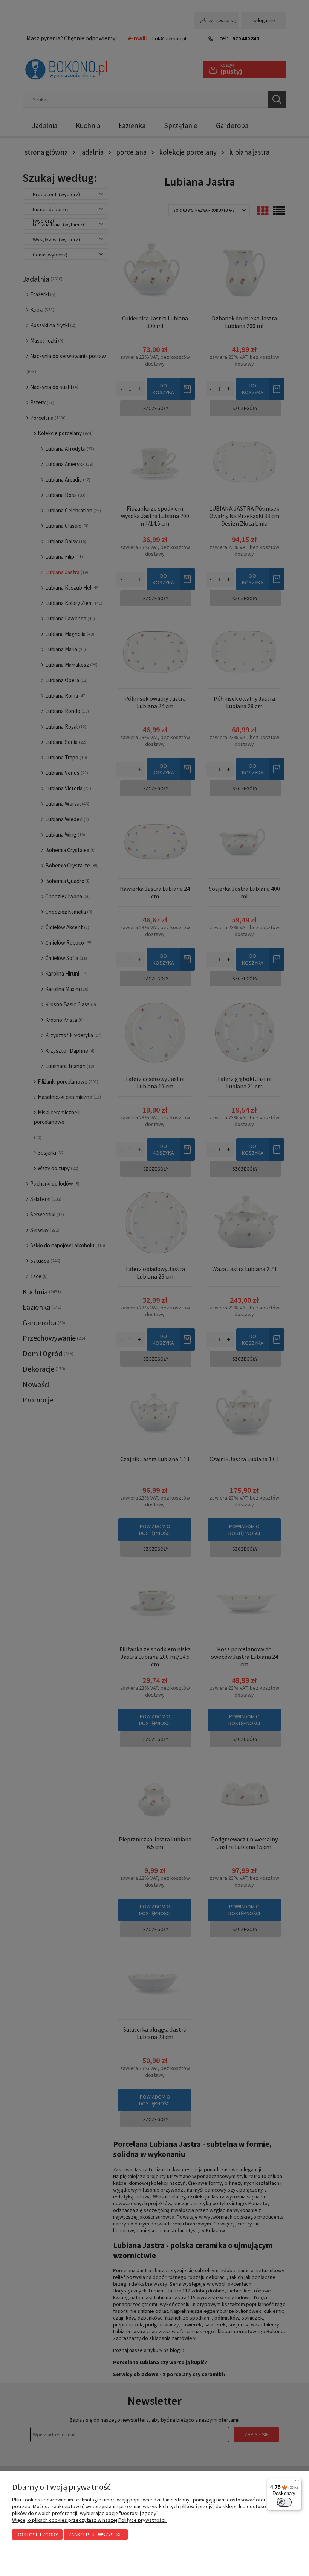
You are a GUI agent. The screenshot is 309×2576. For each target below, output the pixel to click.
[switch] (284, 2502)
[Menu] (297, 2483)
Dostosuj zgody (37, 2535)
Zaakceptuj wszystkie (96, 2535)
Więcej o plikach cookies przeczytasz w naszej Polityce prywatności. (89, 2520)
